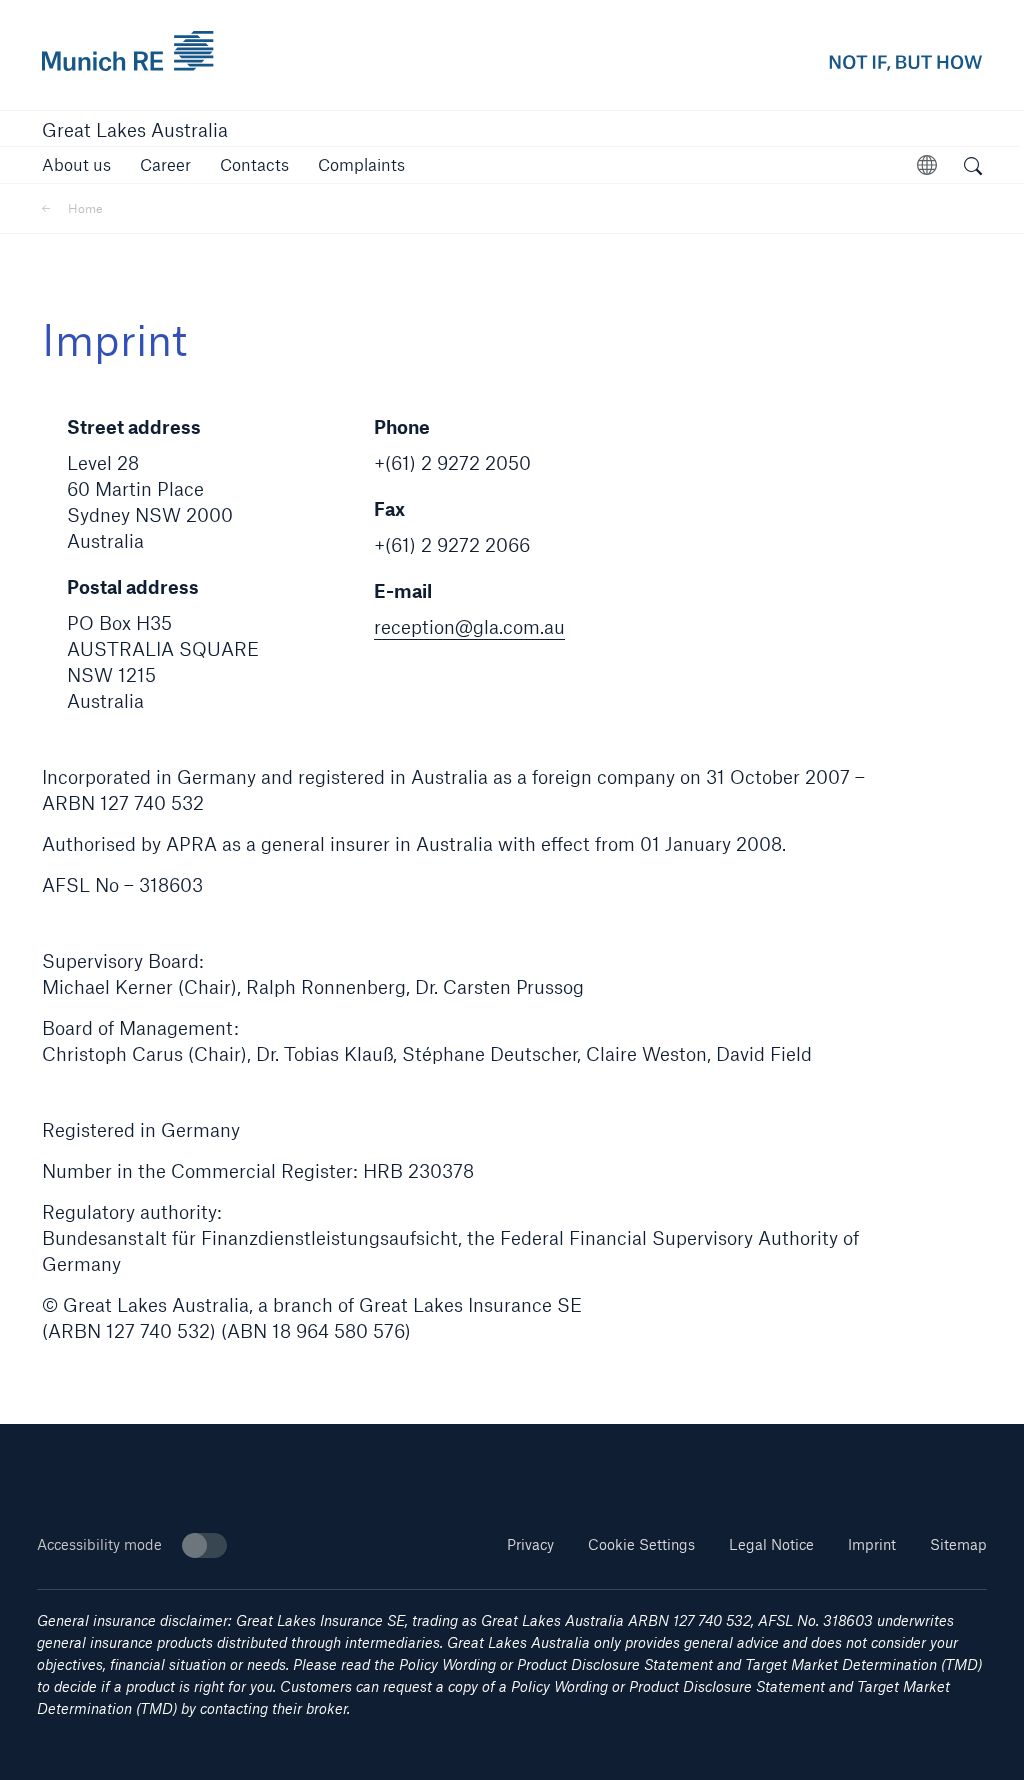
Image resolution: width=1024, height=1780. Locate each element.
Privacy (530, 1544)
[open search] (973, 168)
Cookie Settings (641, 1544)
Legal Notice (771, 1544)
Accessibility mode (99, 1544)
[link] (165, 164)
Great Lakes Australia (135, 130)
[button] (76, 164)
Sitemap (958, 1544)
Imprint (872, 1544)
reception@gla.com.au (469, 627)
